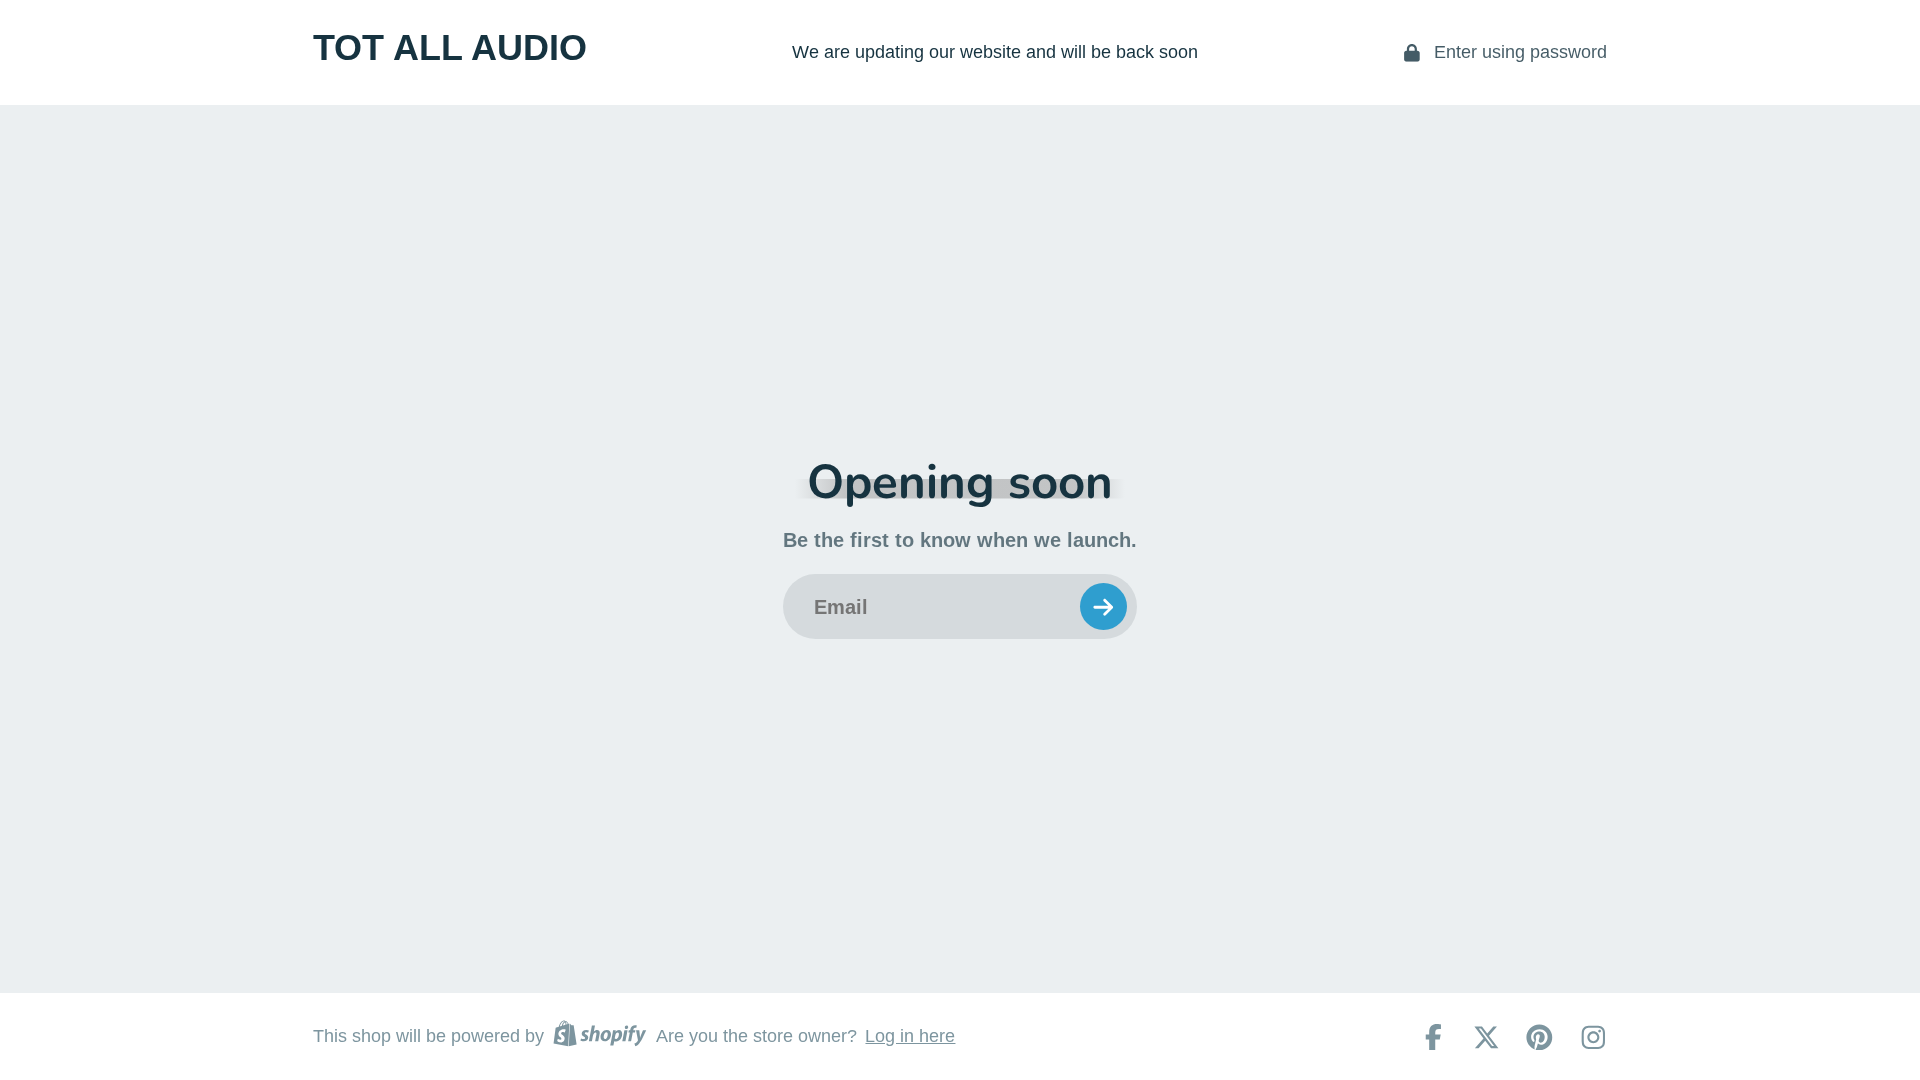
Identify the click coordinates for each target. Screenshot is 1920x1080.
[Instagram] (1593, 1037)
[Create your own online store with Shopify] (599, 1037)
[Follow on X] (1486, 1037)
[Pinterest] (1539, 1037)
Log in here (910, 1036)
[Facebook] (1433, 1037)
